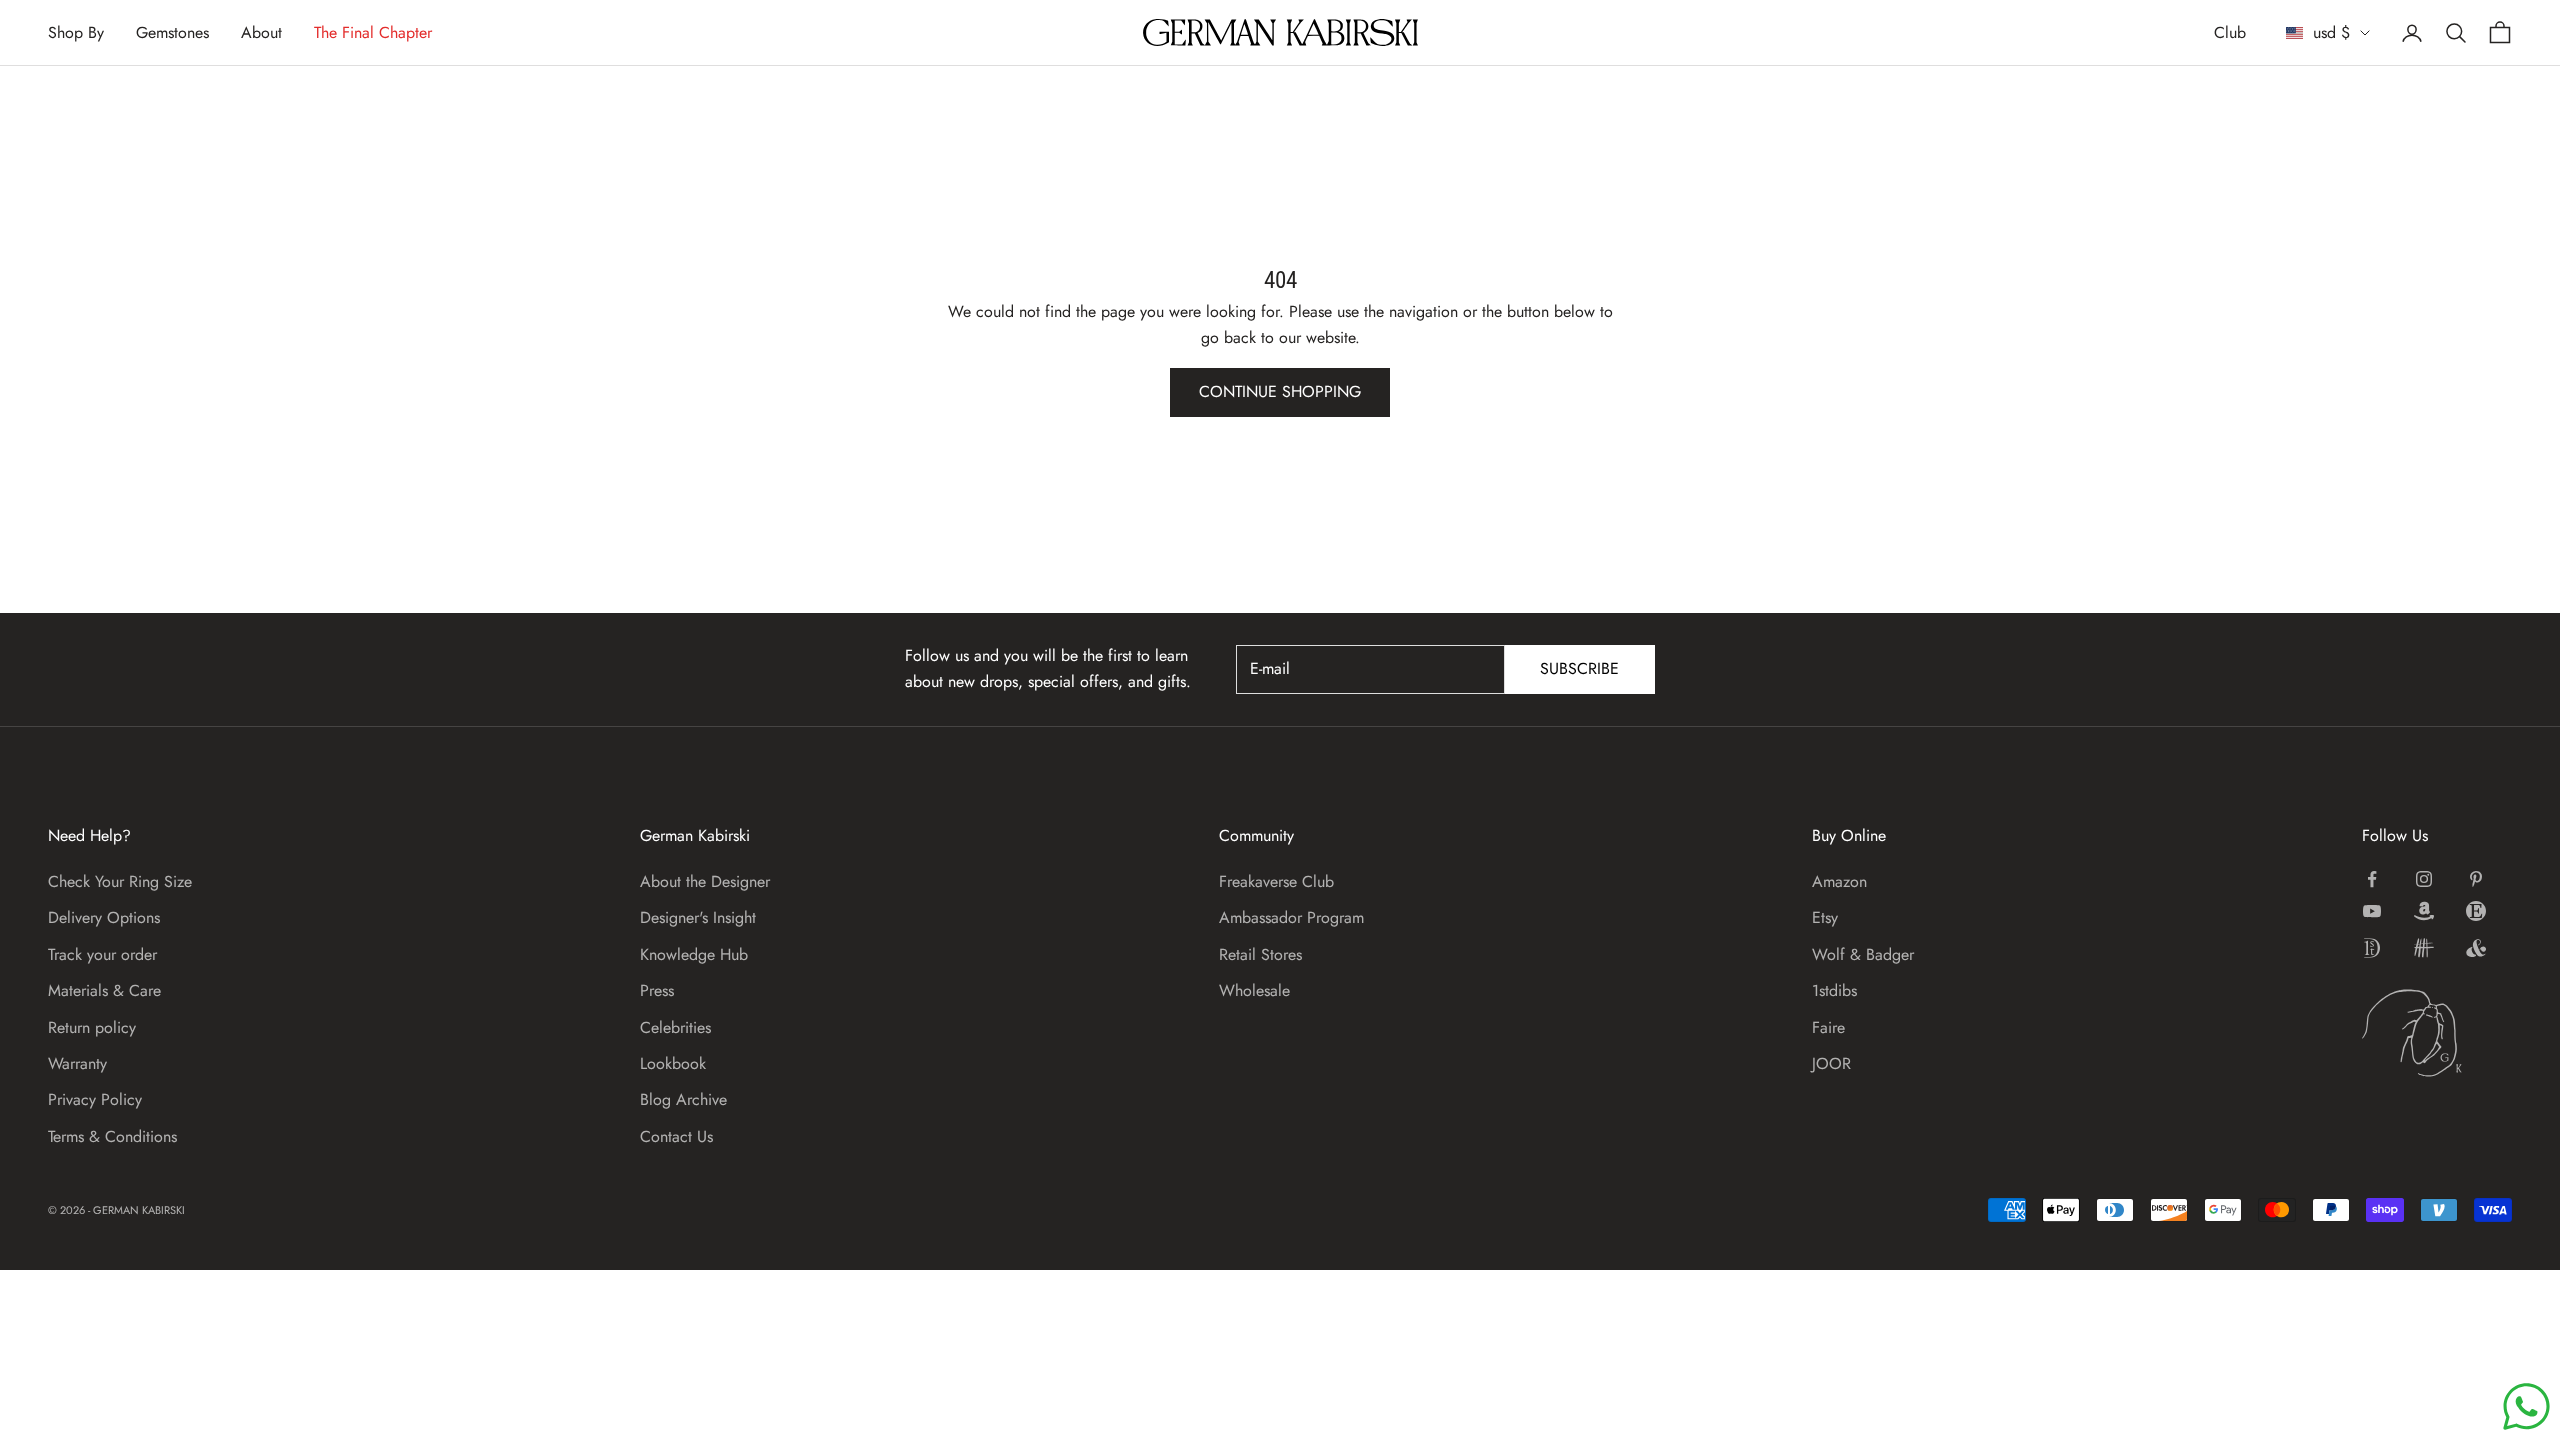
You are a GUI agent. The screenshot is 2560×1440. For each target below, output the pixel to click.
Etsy (1825, 917)
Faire (1828, 1027)
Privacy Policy (95, 1099)
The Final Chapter (373, 32)
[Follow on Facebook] (2372, 879)
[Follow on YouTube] (2372, 911)
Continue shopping (1280, 391)
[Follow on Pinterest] (2476, 879)
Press (657, 990)
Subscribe (1579, 668)
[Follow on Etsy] (2476, 911)
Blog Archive (683, 1099)
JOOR (1831, 1063)
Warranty (77, 1063)
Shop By (76, 32)
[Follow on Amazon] (2424, 911)
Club (2230, 32)
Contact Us (676, 1136)
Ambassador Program (1291, 917)
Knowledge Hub (694, 954)
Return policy (92, 1027)
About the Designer (705, 881)
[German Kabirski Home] (2437, 1033)
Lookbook (673, 1063)
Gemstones (172, 32)
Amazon (1839, 881)
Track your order (102, 954)
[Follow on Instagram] (2424, 879)
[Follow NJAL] (2424, 948)
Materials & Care (104, 990)
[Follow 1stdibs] (2372, 948)
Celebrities (675, 1027)
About (261, 32)
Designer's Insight (698, 917)
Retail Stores (1260, 954)
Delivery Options (104, 917)
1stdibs (1834, 990)
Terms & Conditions (112, 1136)
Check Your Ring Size (120, 881)
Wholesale (1254, 990)
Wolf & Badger (1863, 954)
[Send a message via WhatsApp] (2526, 1406)
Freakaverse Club (1276, 881)
